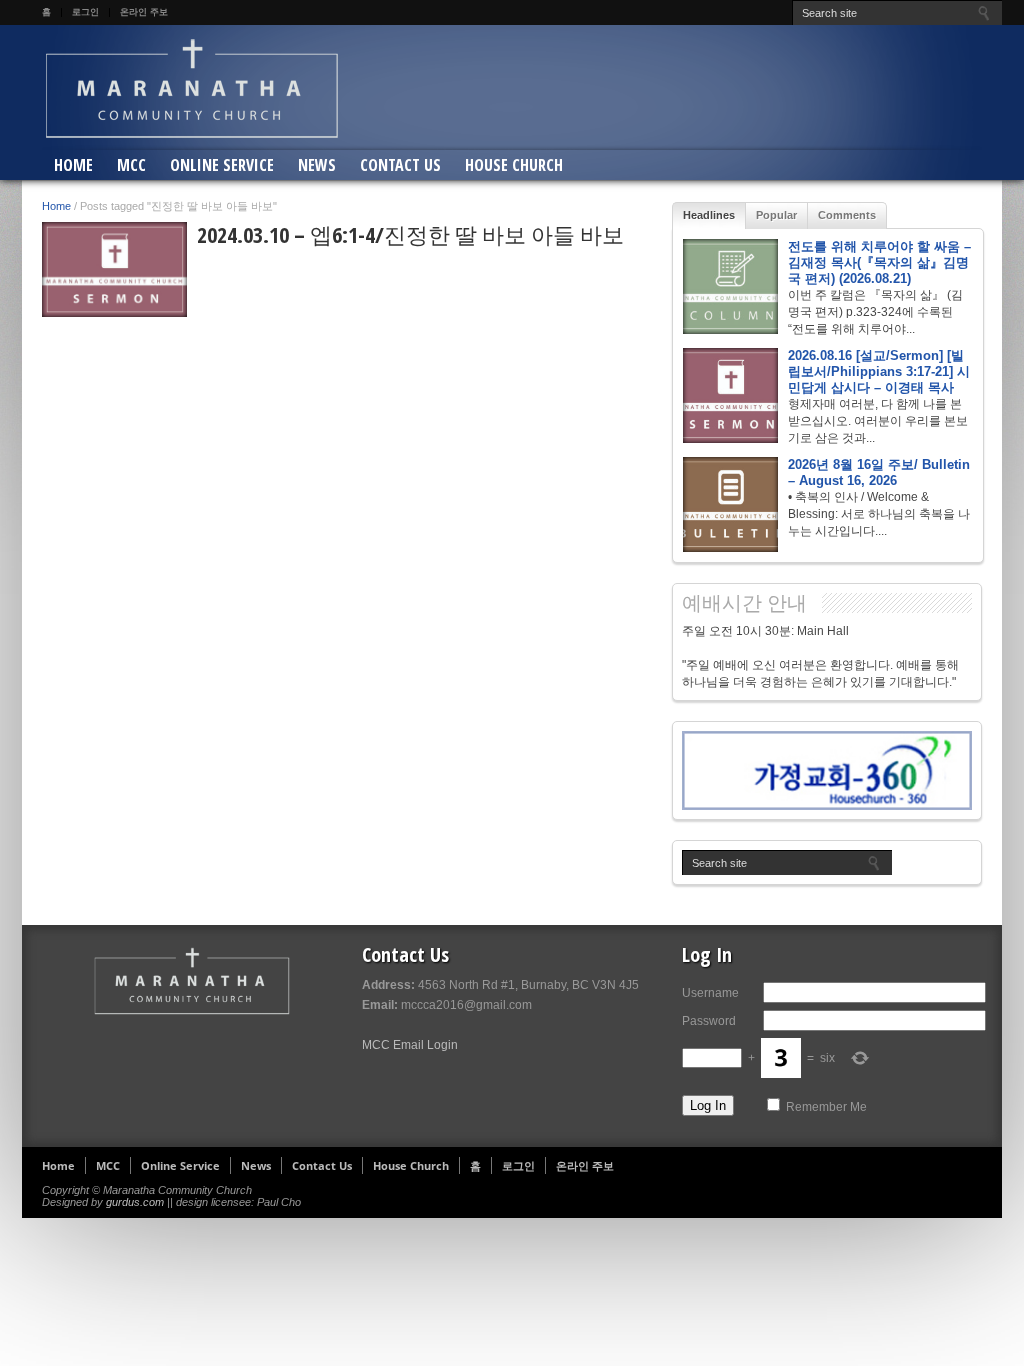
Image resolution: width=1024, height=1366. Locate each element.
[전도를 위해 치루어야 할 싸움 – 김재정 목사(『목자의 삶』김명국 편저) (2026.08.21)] (730, 286)
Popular (776, 215)
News (317, 165)
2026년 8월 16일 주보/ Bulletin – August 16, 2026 (879, 472)
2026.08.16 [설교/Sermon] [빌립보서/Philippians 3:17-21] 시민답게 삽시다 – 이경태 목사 (879, 371)
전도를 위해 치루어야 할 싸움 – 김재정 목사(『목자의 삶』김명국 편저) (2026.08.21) (879, 262)
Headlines (709, 215)
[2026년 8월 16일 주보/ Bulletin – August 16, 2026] (730, 504)
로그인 (85, 12)
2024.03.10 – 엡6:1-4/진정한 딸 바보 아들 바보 (410, 234)
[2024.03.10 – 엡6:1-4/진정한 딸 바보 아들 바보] (114, 269)
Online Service (222, 165)
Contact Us (400, 165)
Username (710, 993)
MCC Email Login (410, 1045)
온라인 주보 (144, 12)
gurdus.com (135, 1202)
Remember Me (826, 1107)
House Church (514, 165)
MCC (131, 165)
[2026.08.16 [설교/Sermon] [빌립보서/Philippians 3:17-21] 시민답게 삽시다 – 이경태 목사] (730, 395)
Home (73, 165)
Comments (847, 215)
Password (709, 1021)
